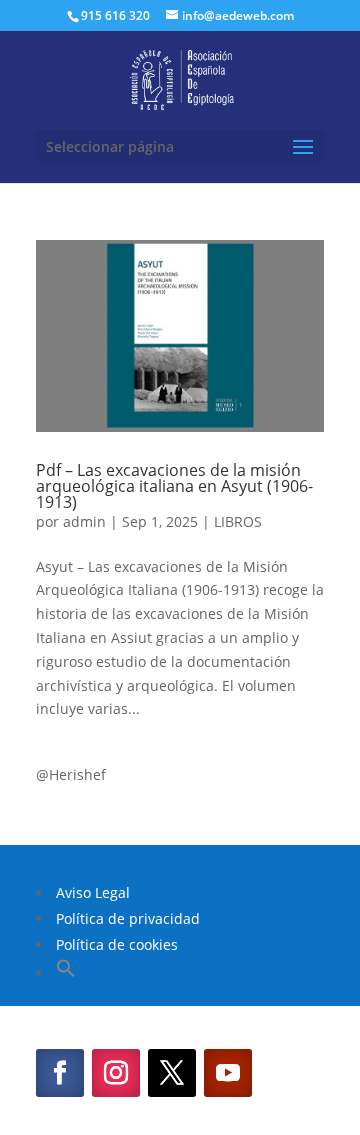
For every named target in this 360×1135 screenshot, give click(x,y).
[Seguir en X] (172, 1073)
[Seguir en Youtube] (228, 1073)
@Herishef (71, 774)
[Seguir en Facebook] (60, 1073)
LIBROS (238, 521)
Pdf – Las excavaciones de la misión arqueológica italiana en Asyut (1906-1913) (174, 486)
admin (84, 521)
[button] (66, 972)
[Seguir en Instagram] (116, 1073)
